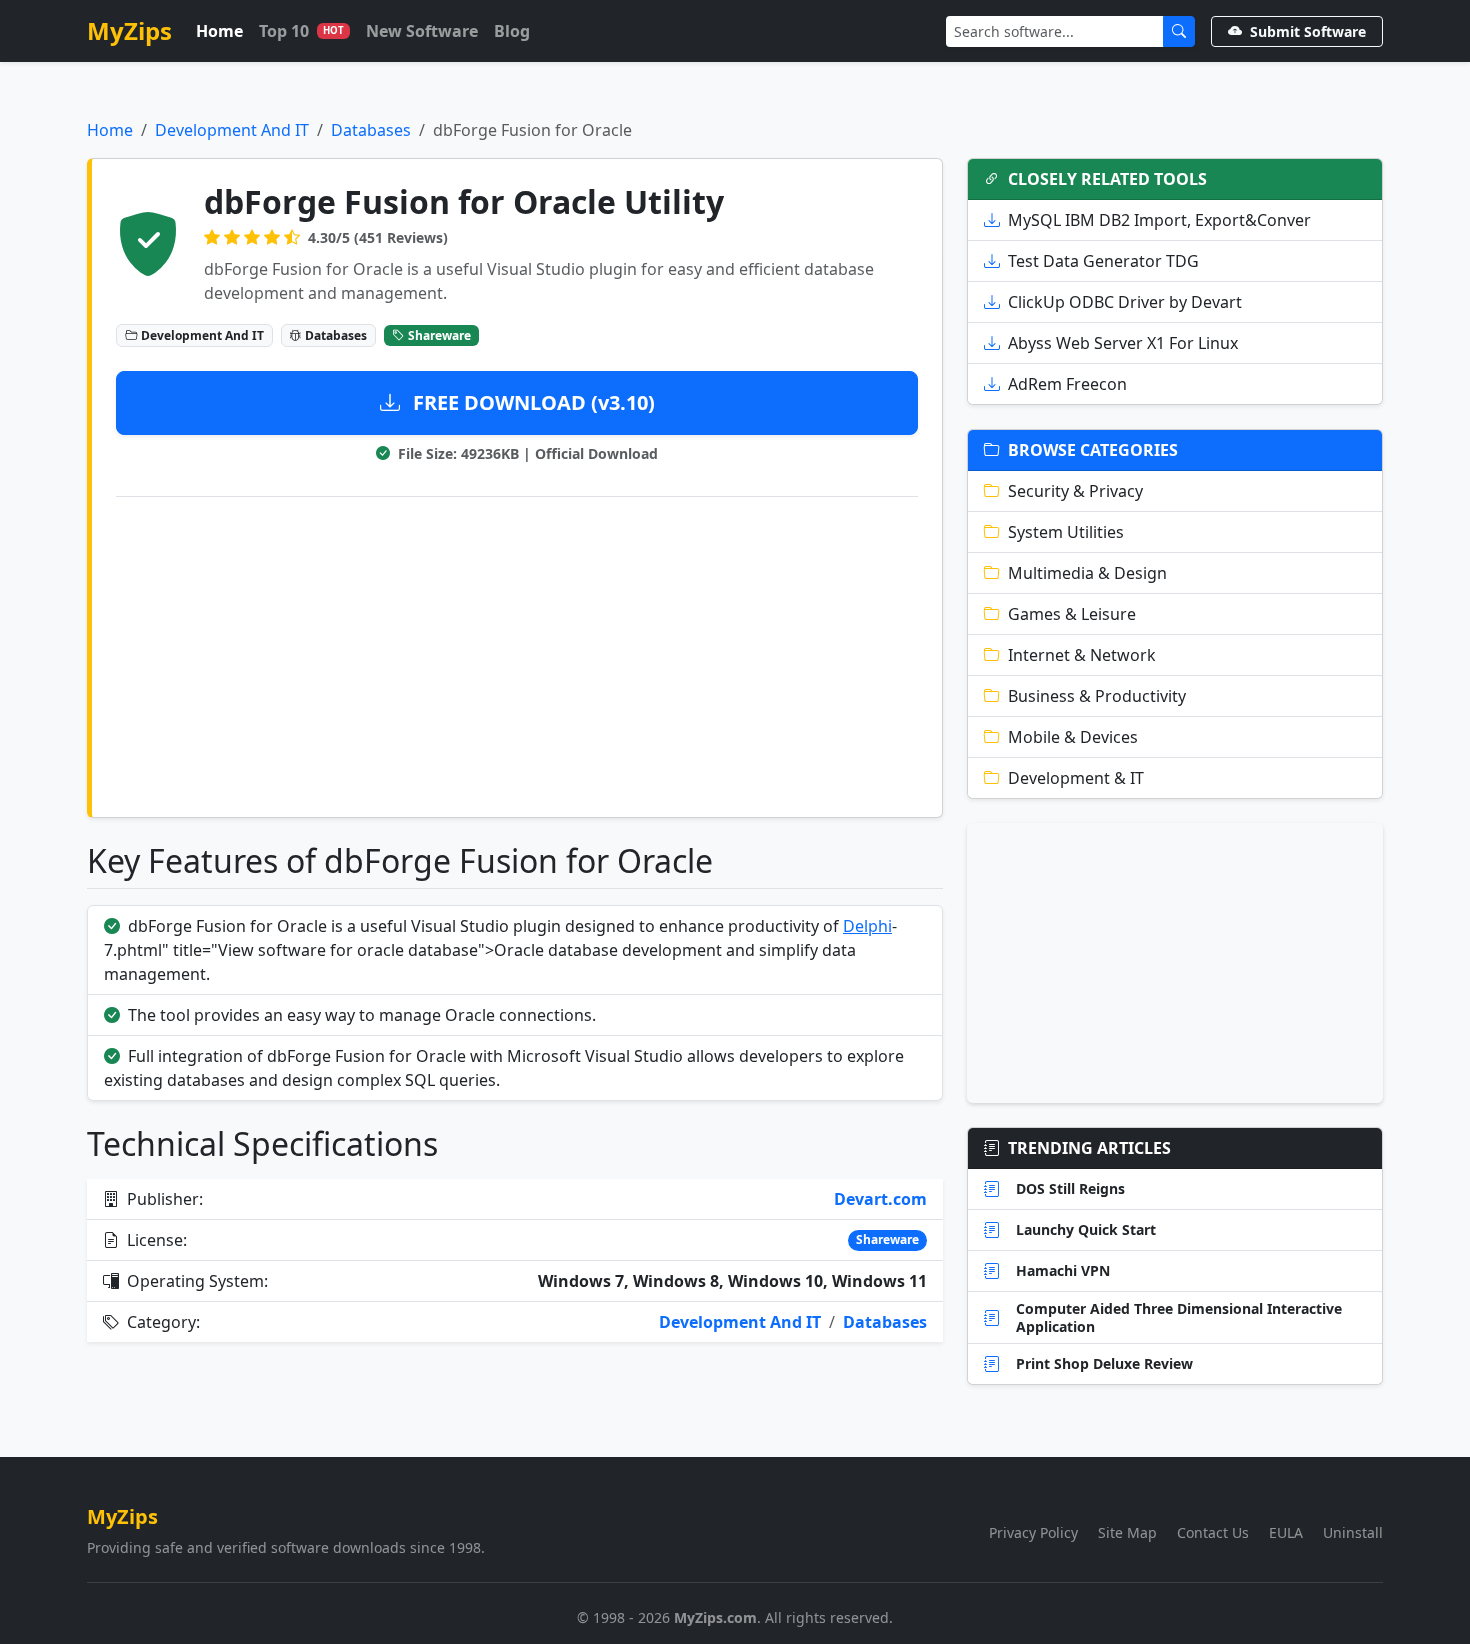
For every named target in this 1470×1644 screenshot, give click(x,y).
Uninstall (1353, 1532)
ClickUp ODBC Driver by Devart (1125, 302)
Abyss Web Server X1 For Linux (1123, 343)
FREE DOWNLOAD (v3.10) (531, 402)
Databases (371, 130)
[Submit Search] (1179, 31)
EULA (1286, 1532)
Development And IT (232, 130)
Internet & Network (1082, 655)
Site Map (1127, 1532)
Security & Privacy (1075, 491)
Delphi (867, 926)
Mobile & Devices (1073, 737)
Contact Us (1213, 1532)
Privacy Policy (1033, 1532)
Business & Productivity (1097, 696)
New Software (422, 31)
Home (219, 31)
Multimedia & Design (1087, 573)
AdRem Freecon (1067, 384)
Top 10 (301, 31)
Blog (512, 31)
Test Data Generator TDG (1103, 261)
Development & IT (1076, 778)
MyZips (129, 30)
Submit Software (1308, 31)
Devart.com (880, 1199)
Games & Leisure (1072, 614)
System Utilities (1066, 532)
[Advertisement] (517, 653)
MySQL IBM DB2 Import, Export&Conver (1159, 220)
